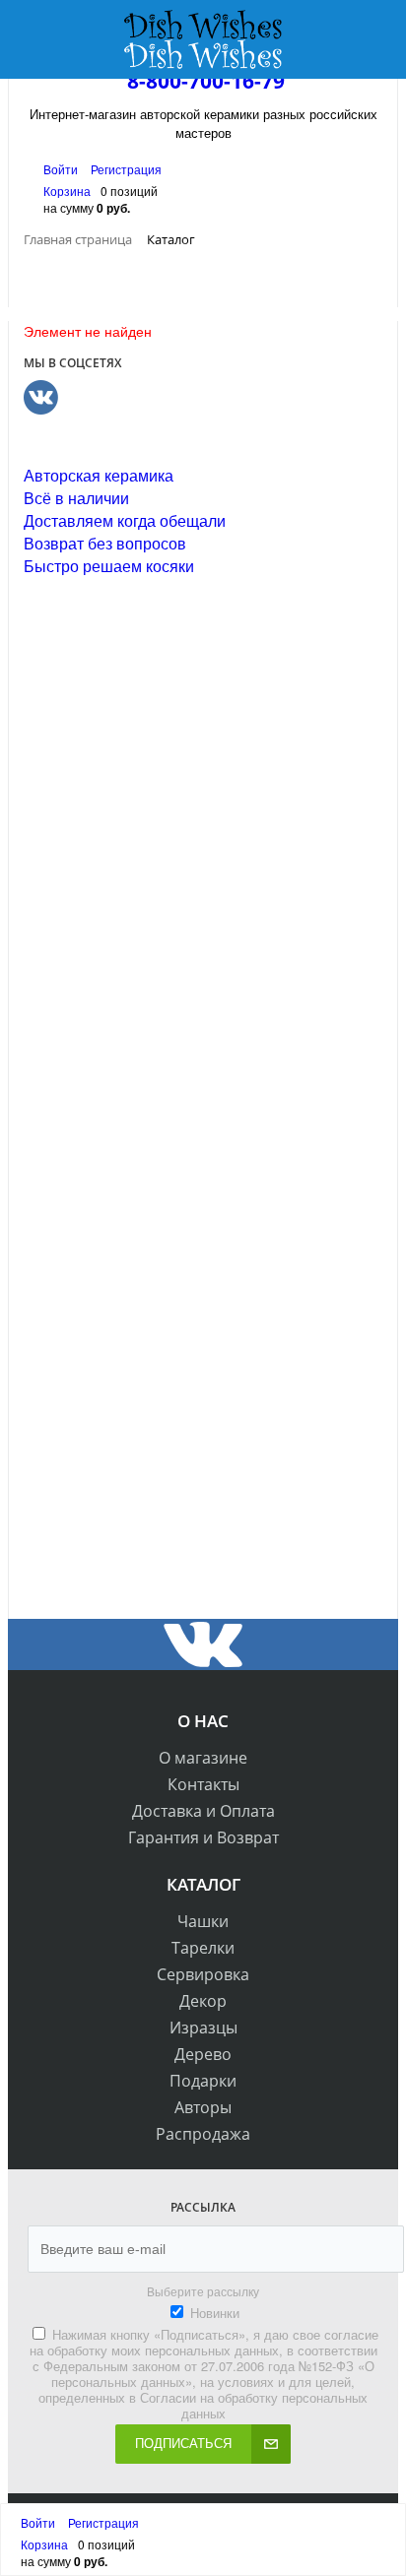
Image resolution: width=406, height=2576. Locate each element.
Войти (62, 169)
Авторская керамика (99, 475)
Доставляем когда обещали (125, 520)
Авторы (203, 2107)
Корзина (67, 191)
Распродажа (203, 2134)
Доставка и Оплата (203, 1811)
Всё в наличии (76, 498)
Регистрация (126, 169)
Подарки (203, 2081)
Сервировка (203, 1974)
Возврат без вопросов (105, 543)
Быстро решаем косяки (109, 566)
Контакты (203, 1784)
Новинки (215, 2313)
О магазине (203, 1758)
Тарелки (203, 1948)
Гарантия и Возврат (203, 1837)
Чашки (203, 1921)
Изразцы (203, 2028)
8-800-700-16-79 (206, 81)
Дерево (203, 2054)
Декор (203, 2001)
